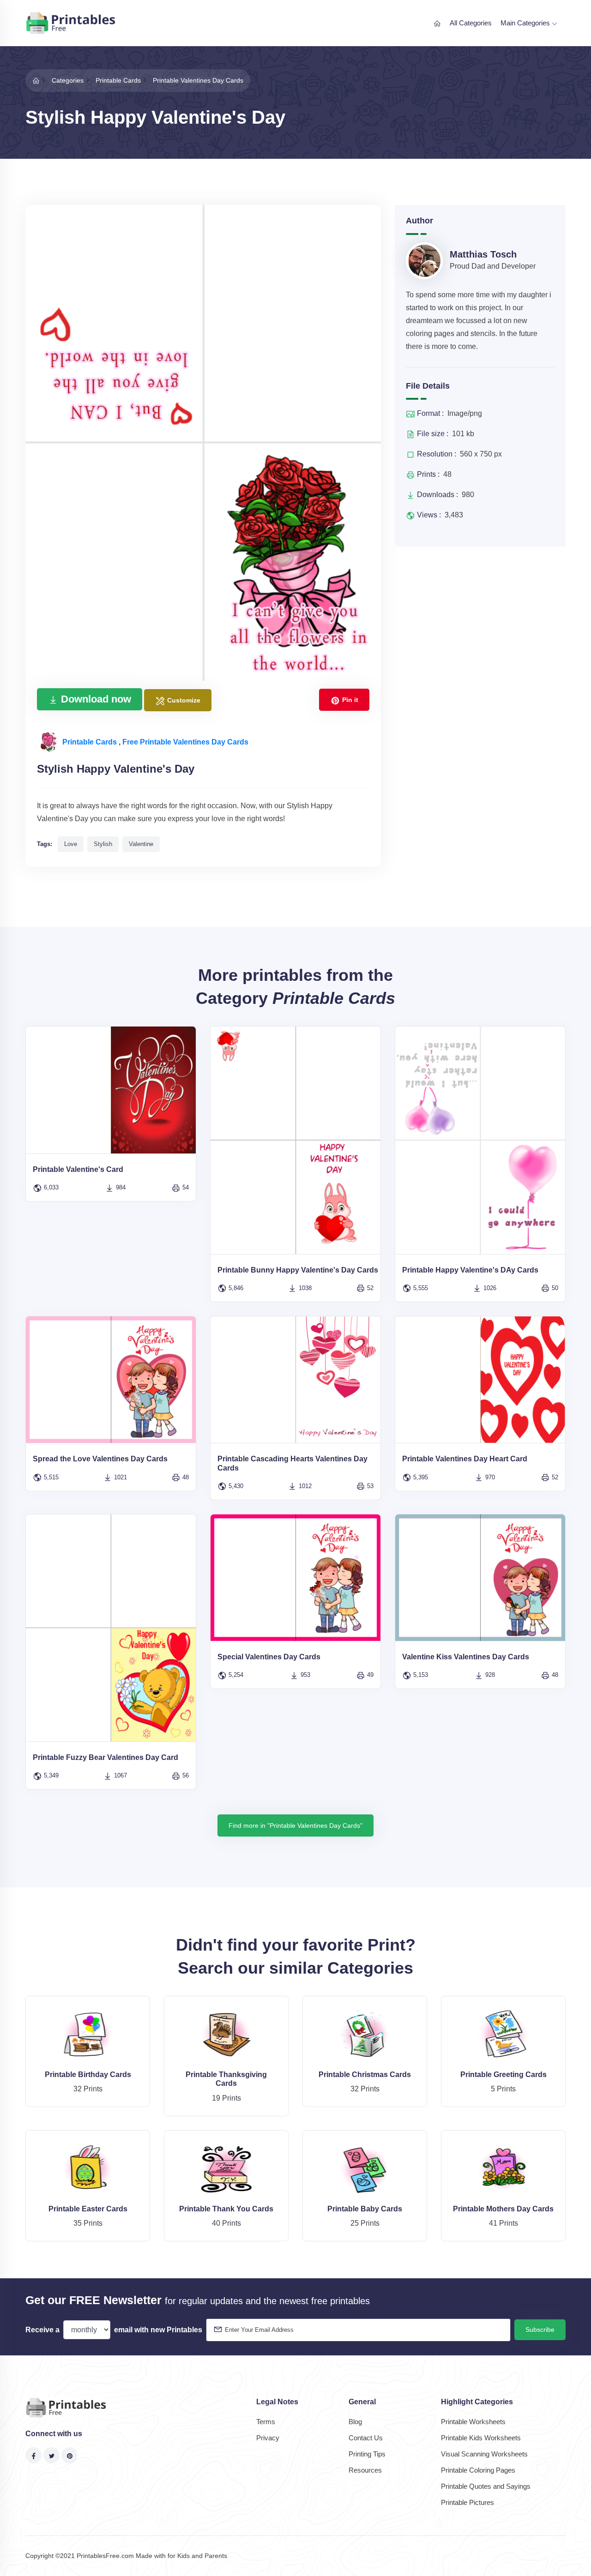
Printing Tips (367, 2454)
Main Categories (526, 23)
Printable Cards (90, 742)
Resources (365, 2470)
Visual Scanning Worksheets (484, 2454)
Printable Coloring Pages (478, 2470)
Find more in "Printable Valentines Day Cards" (295, 1825)
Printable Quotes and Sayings (486, 2486)
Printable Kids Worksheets (481, 2438)
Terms (266, 2422)
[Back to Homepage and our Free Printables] (36, 80)
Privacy (268, 2438)
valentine (141, 844)
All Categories (471, 23)
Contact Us (366, 2438)
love (71, 844)
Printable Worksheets (473, 2422)
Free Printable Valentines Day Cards (185, 742)
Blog (355, 2422)
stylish (103, 844)
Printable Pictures (467, 2502)
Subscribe (540, 2330)
